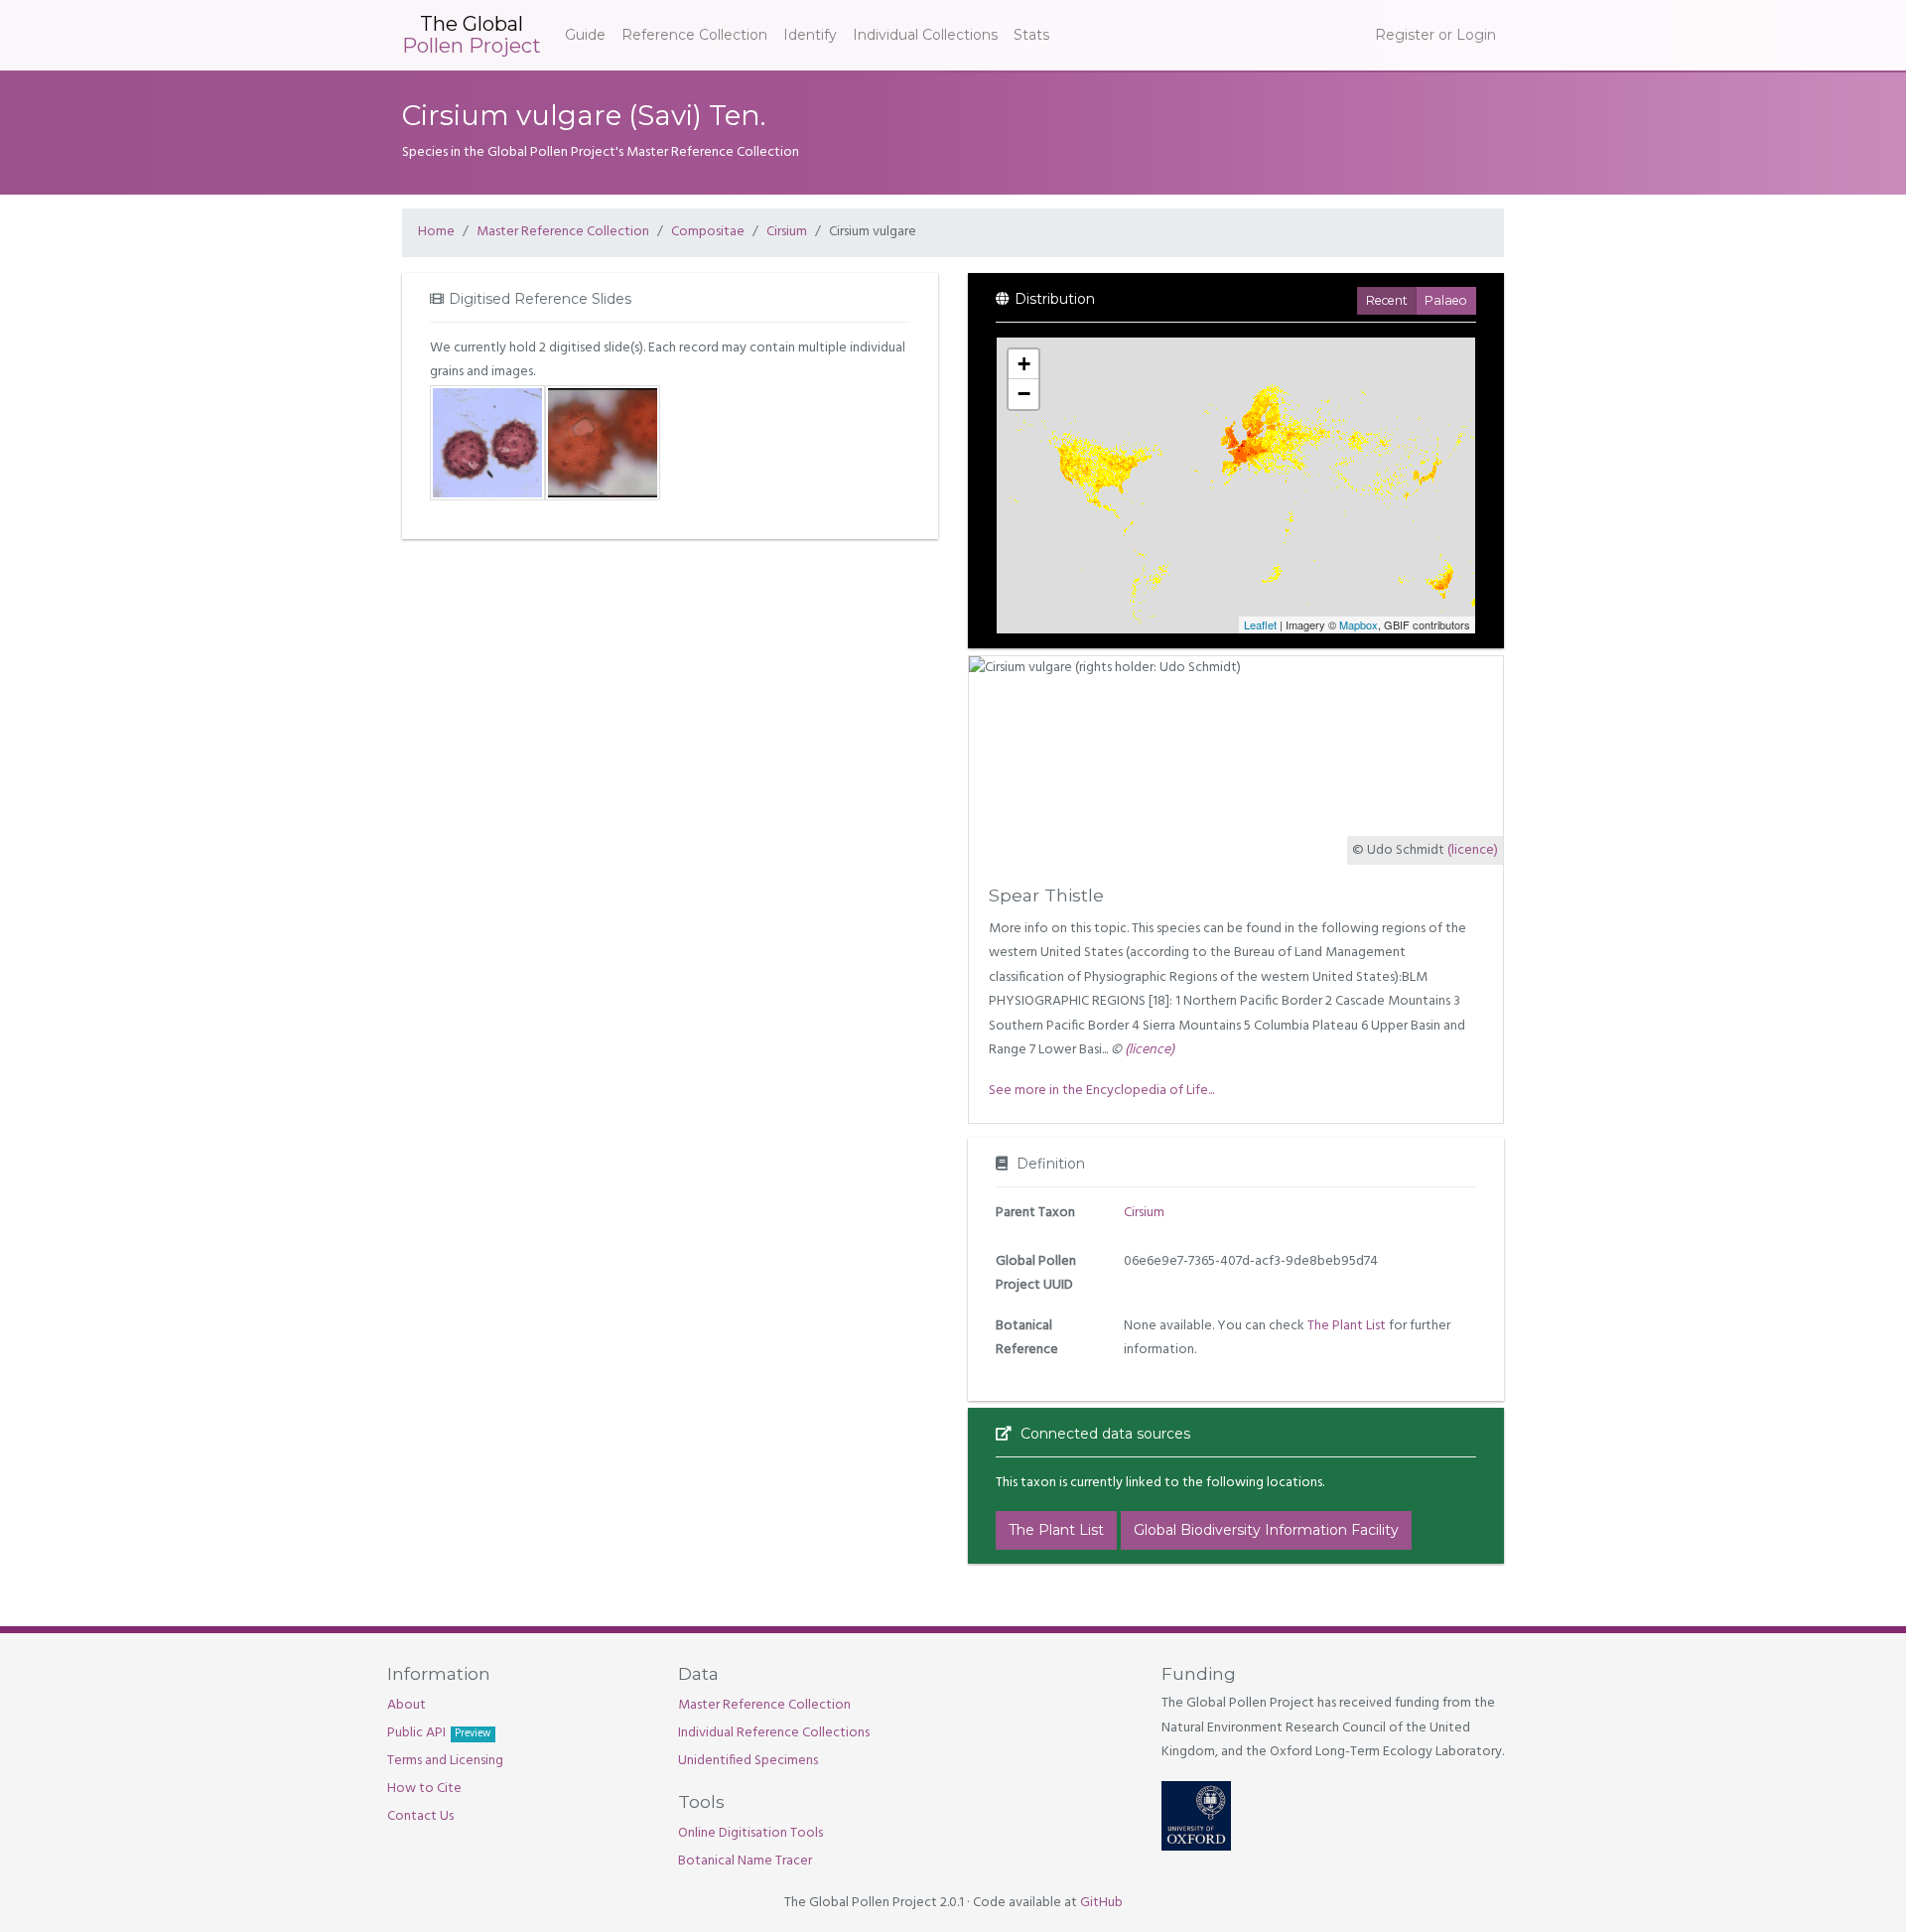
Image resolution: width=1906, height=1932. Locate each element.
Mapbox (1359, 624)
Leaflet (1260, 624)
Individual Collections (925, 35)
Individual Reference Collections (774, 1733)
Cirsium (787, 232)
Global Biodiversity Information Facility (1266, 1530)
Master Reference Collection (563, 232)
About (407, 1705)
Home (436, 232)
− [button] (1024, 394)
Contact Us (420, 1816)
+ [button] (1024, 364)
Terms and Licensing (445, 1761)
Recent (1387, 300)
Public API (439, 1733)
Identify (810, 35)
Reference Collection (694, 35)
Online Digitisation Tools (750, 1833)
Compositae (708, 232)
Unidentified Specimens (748, 1761)
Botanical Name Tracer (745, 1861)
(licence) (1473, 850)
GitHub (1101, 1903)
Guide (585, 35)
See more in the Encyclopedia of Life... (1101, 1091)
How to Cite (424, 1789)
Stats (1031, 35)
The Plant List (1347, 1326)
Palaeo (1446, 300)
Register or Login (1435, 35)
